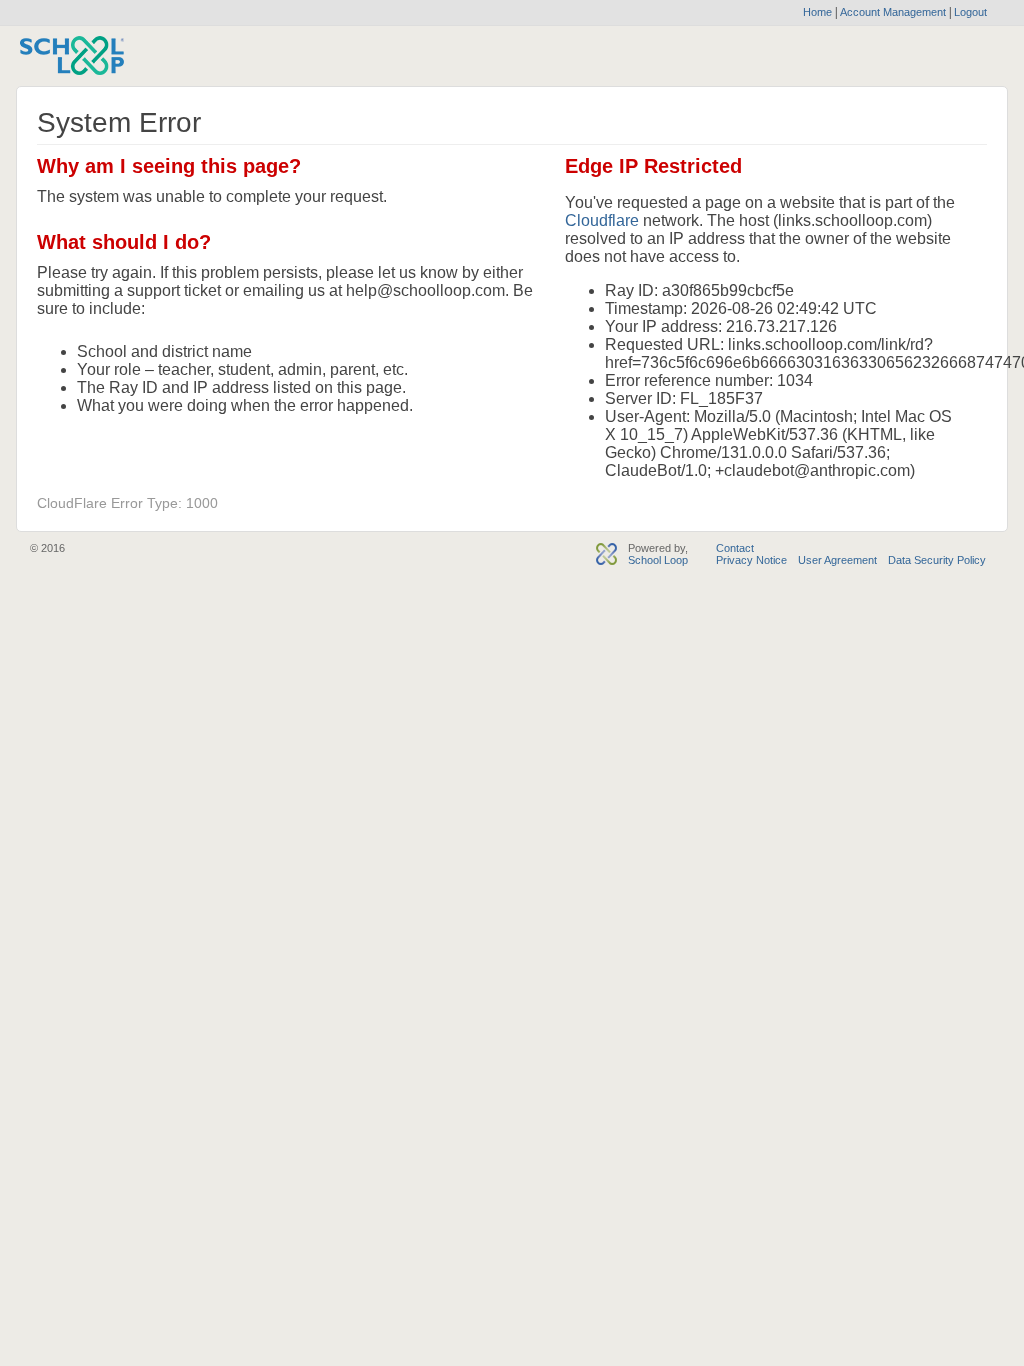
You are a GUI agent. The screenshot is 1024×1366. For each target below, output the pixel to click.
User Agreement (837, 560)
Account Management (894, 12)
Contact (735, 548)
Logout (969, 12)
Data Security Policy (937, 560)
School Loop (658, 560)
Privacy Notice (751, 560)
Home (817, 12)
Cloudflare (602, 220)
